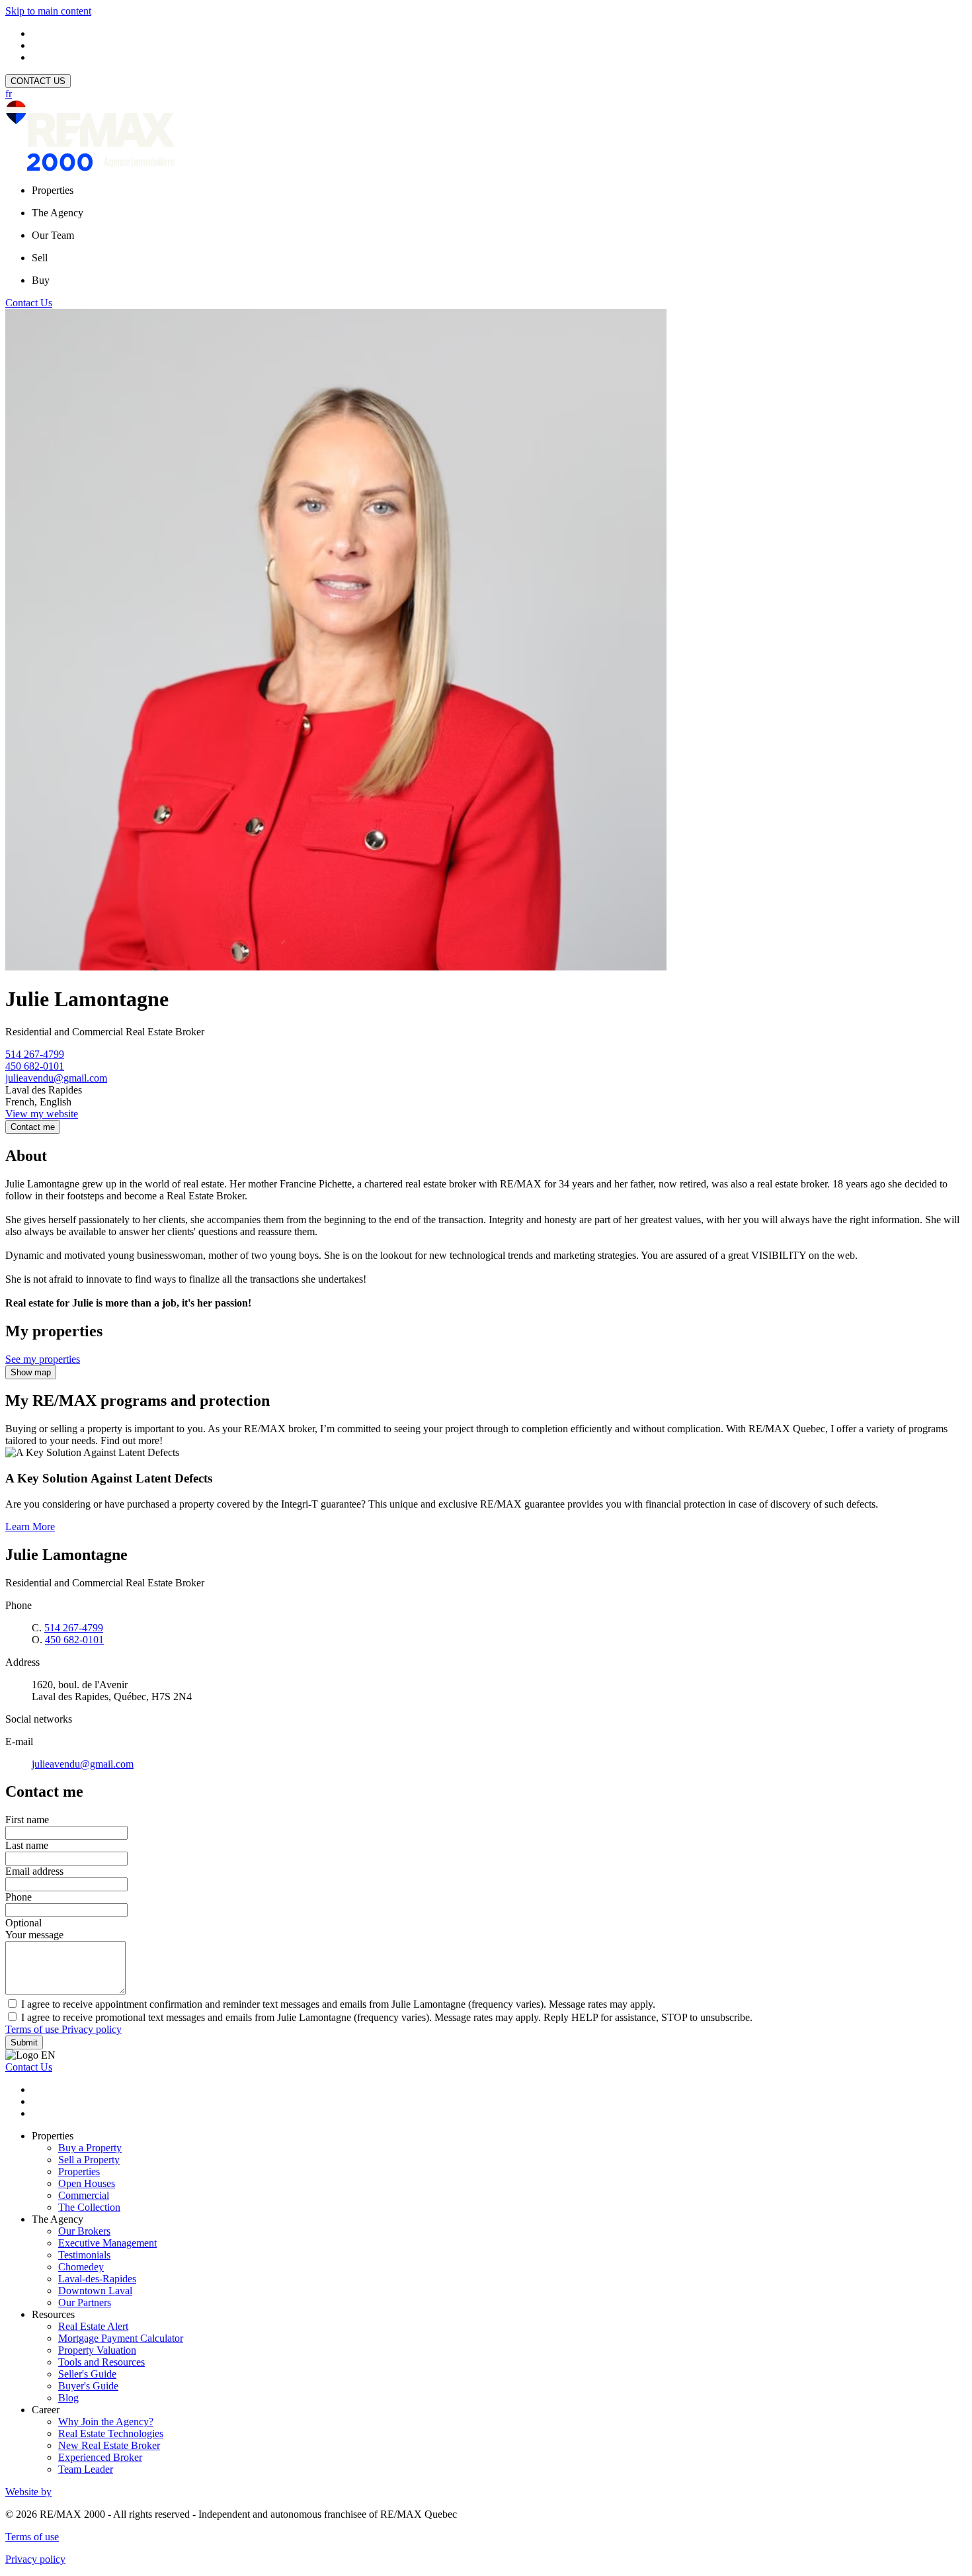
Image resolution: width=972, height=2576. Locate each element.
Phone (19, 1897)
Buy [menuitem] (41, 280)
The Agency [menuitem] (58, 213)
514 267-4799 (35, 1054)
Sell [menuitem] (40, 258)
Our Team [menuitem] (53, 235)
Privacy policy (92, 2029)
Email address (34, 1871)
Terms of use (33, 2029)
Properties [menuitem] (53, 190)
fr (9, 94)
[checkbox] (486, 2004)
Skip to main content (48, 11)
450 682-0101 (35, 1066)
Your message (34, 1935)
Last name (27, 1845)
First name (27, 1820)
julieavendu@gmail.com (56, 1078)
